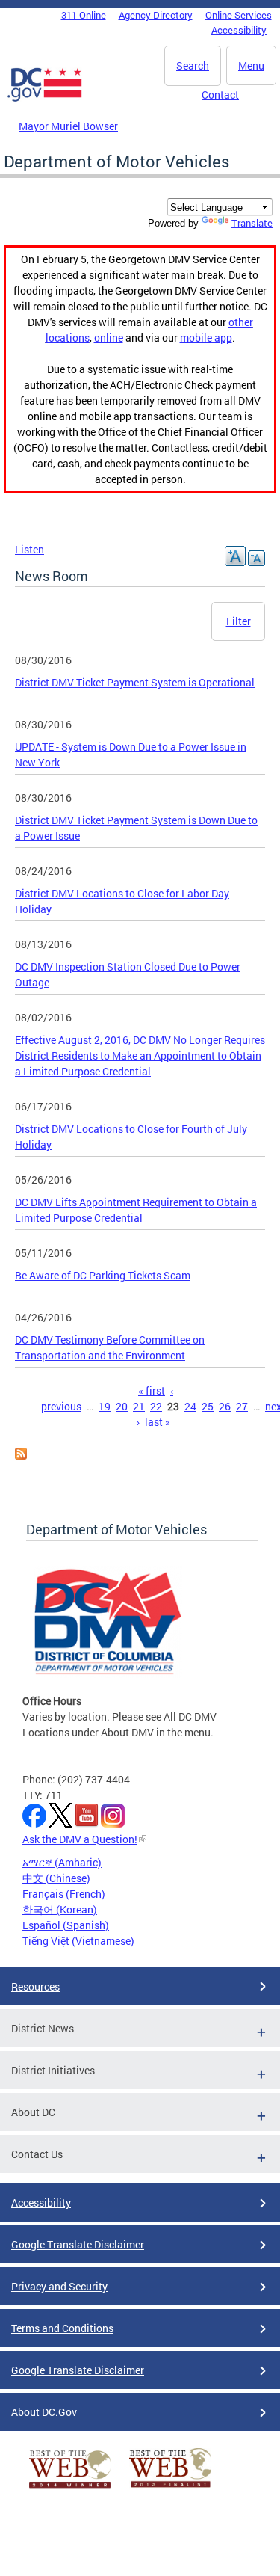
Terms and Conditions (62, 2328)
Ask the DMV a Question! (80, 1839)
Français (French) (64, 1894)
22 (156, 1406)
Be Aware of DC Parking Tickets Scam (103, 1275)
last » (158, 1422)
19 (105, 1406)
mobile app (206, 338)
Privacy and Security (59, 2286)
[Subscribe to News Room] (21, 1455)
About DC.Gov (44, 2412)
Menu (251, 65)
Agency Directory (156, 15)
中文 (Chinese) (56, 1878)
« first (152, 1390)
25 (208, 1406)
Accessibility (239, 30)
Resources (35, 1986)
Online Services (239, 15)
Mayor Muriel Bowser (68, 126)
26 (225, 1406)
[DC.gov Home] (45, 99)
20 (122, 1406)
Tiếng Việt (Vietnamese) (78, 1941)
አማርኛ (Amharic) (62, 1862)
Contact (220, 95)
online (109, 338)
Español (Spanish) (66, 1925)
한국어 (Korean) (60, 1909)
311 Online (84, 15)
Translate (252, 223)
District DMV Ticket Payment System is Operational (135, 682)
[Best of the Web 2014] (70, 2488)
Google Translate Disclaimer (78, 2244)
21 (139, 1406)
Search (193, 65)
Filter (239, 621)
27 (242, 1406)
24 (190, 1406)
